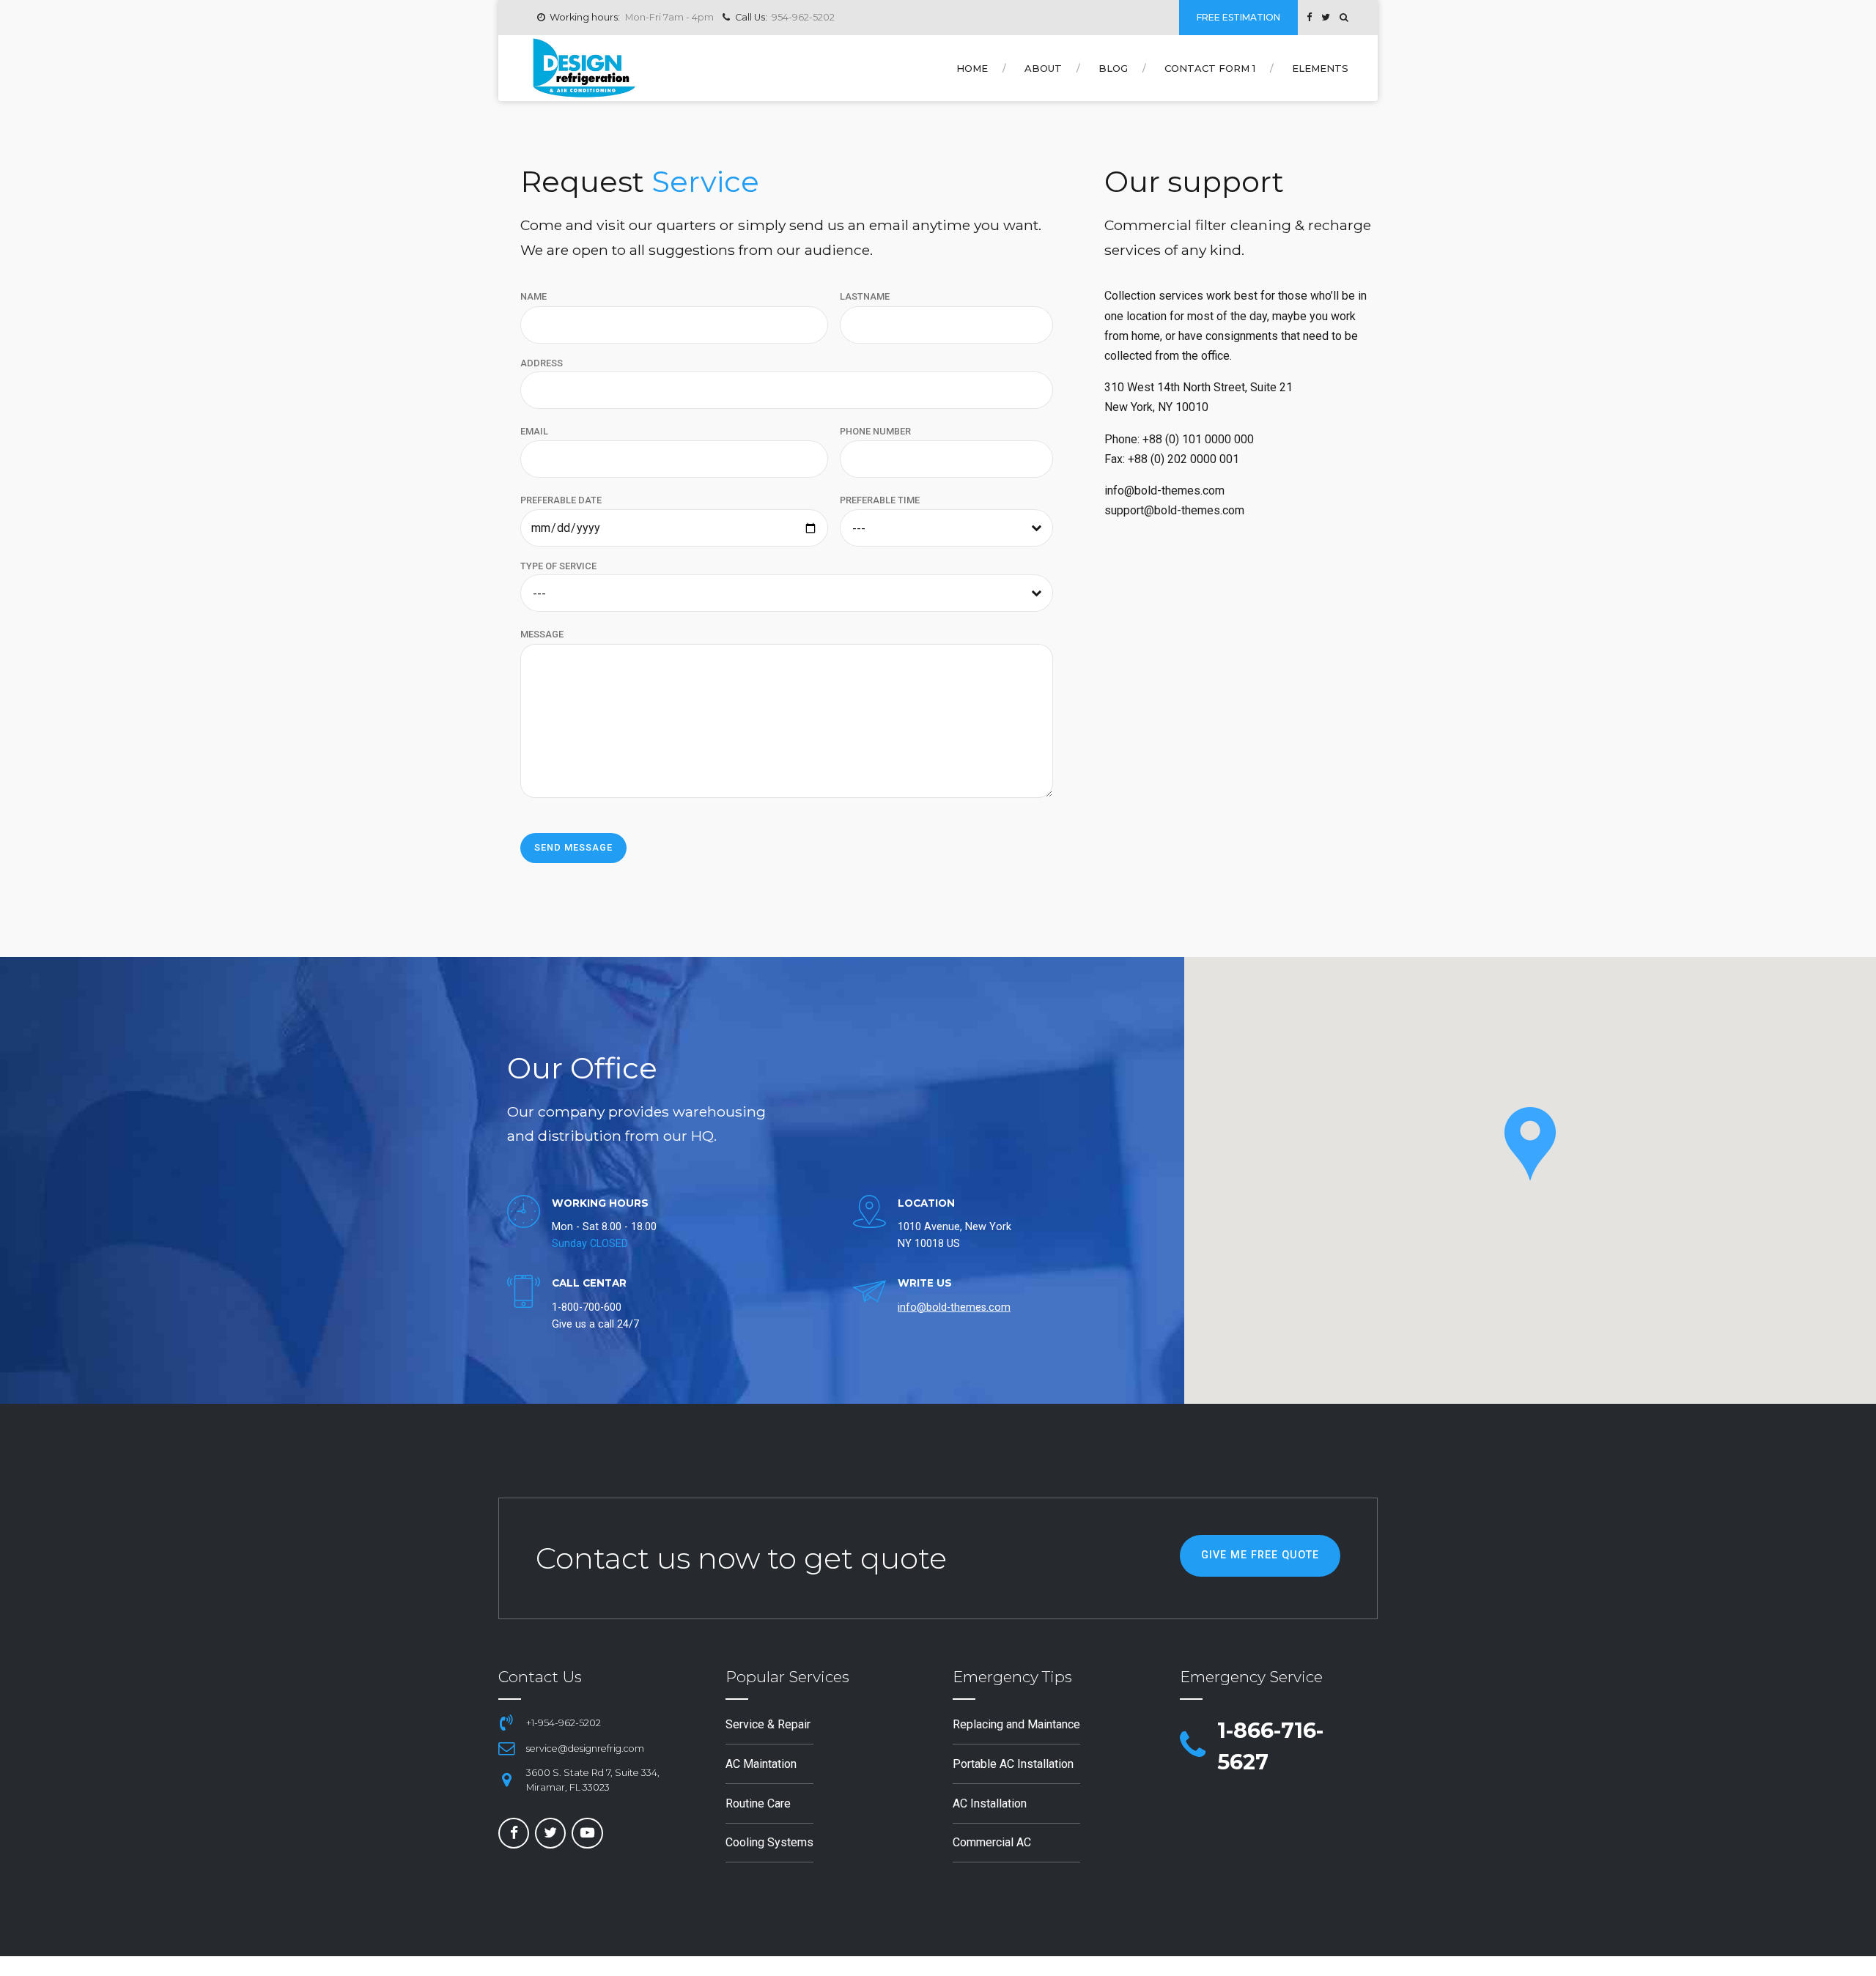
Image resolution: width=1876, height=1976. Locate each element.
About (1043, 68)
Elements (1320, 68)
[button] (1530, 1144)
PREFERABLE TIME (880, 500)
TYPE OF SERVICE (558, 566)
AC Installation (990, 1803)
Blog (1113, 68)
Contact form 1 (1210, 68)
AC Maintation (761, 1764)
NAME (533, 296)
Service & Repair (768, 1724)
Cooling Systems (769, 1842)
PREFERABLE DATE (561, 500)
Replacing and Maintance (1016, 1724)
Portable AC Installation (1013, 1764)
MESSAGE (542, 634)
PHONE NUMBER (875, 431)
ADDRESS (542, 363)
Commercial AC (992, 1842)
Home (972, 68)
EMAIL (534, 431)
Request (640, 181)
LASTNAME (865, 296)
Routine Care (758, 1803)
